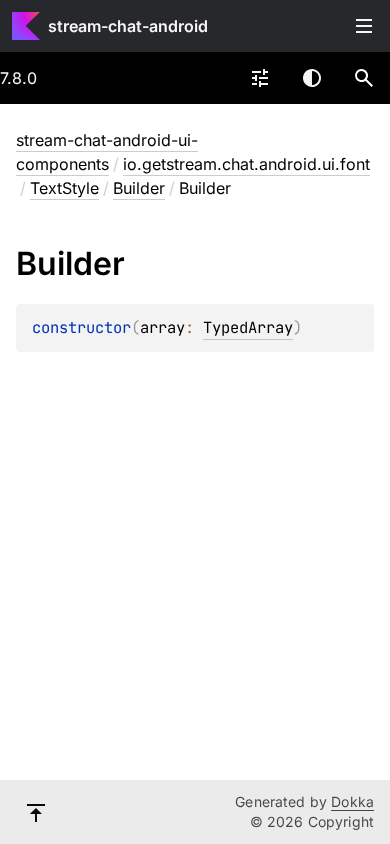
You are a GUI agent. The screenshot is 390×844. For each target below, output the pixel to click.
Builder (139, 188)
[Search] (364, 78)
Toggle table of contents (364, 26)
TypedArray (248, 327)
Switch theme (312, 78)
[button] (364, 78)
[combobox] (260, 78)
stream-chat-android (128, 26)
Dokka (352, 801)
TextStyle (64, 188)
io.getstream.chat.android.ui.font (246, 164)
